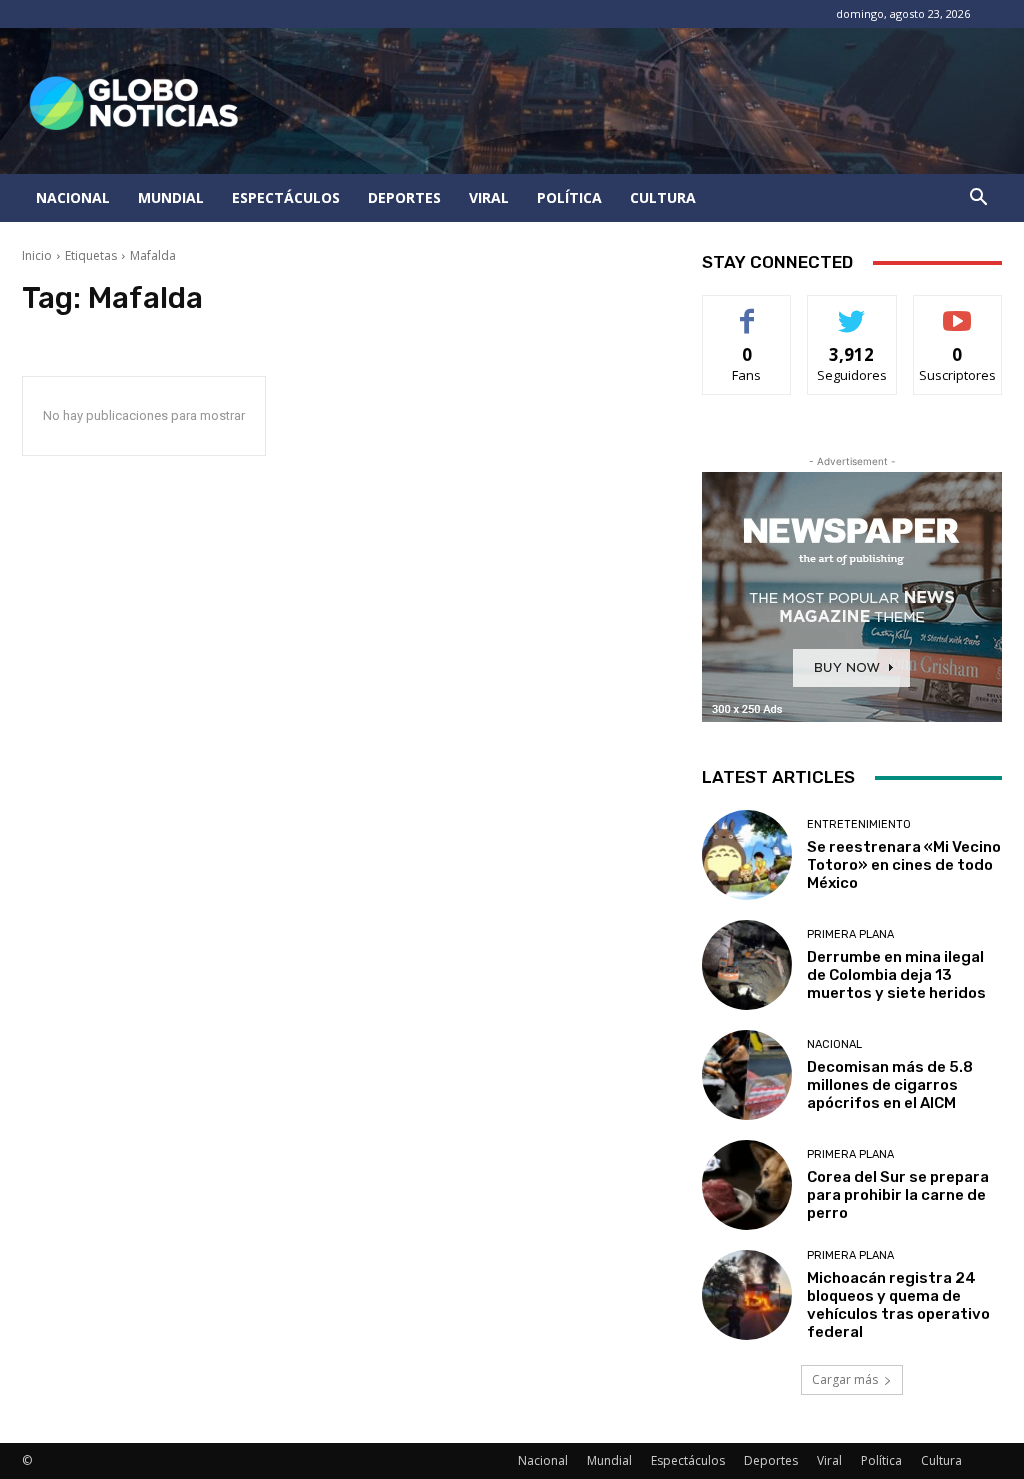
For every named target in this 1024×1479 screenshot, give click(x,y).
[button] (978, 199)
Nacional (73, 197)
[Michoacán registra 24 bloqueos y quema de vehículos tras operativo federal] (747, 1295)
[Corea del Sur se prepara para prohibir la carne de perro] (747, 1185)
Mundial (171, 197)
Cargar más (845, 1379)
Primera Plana (850, 934)
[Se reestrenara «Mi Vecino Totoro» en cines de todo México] (747, 855)
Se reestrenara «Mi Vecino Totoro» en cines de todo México (904, 865)
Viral (489, 197)
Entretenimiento (859, 824)
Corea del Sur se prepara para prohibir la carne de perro (898, 1195)
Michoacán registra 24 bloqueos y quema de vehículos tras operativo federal (898, 1305)
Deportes (404, 197)
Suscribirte (957, 310)
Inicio (37, 255)
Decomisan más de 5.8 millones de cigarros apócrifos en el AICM (890, 1085)
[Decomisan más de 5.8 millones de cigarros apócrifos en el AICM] (747, 1075)
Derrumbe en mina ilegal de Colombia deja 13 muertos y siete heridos (896, 975)
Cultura (663, 197)
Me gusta (747, 310)
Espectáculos (286, 197)
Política (569, 197)
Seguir (852, 310)
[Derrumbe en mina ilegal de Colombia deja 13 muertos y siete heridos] (747, 965)
